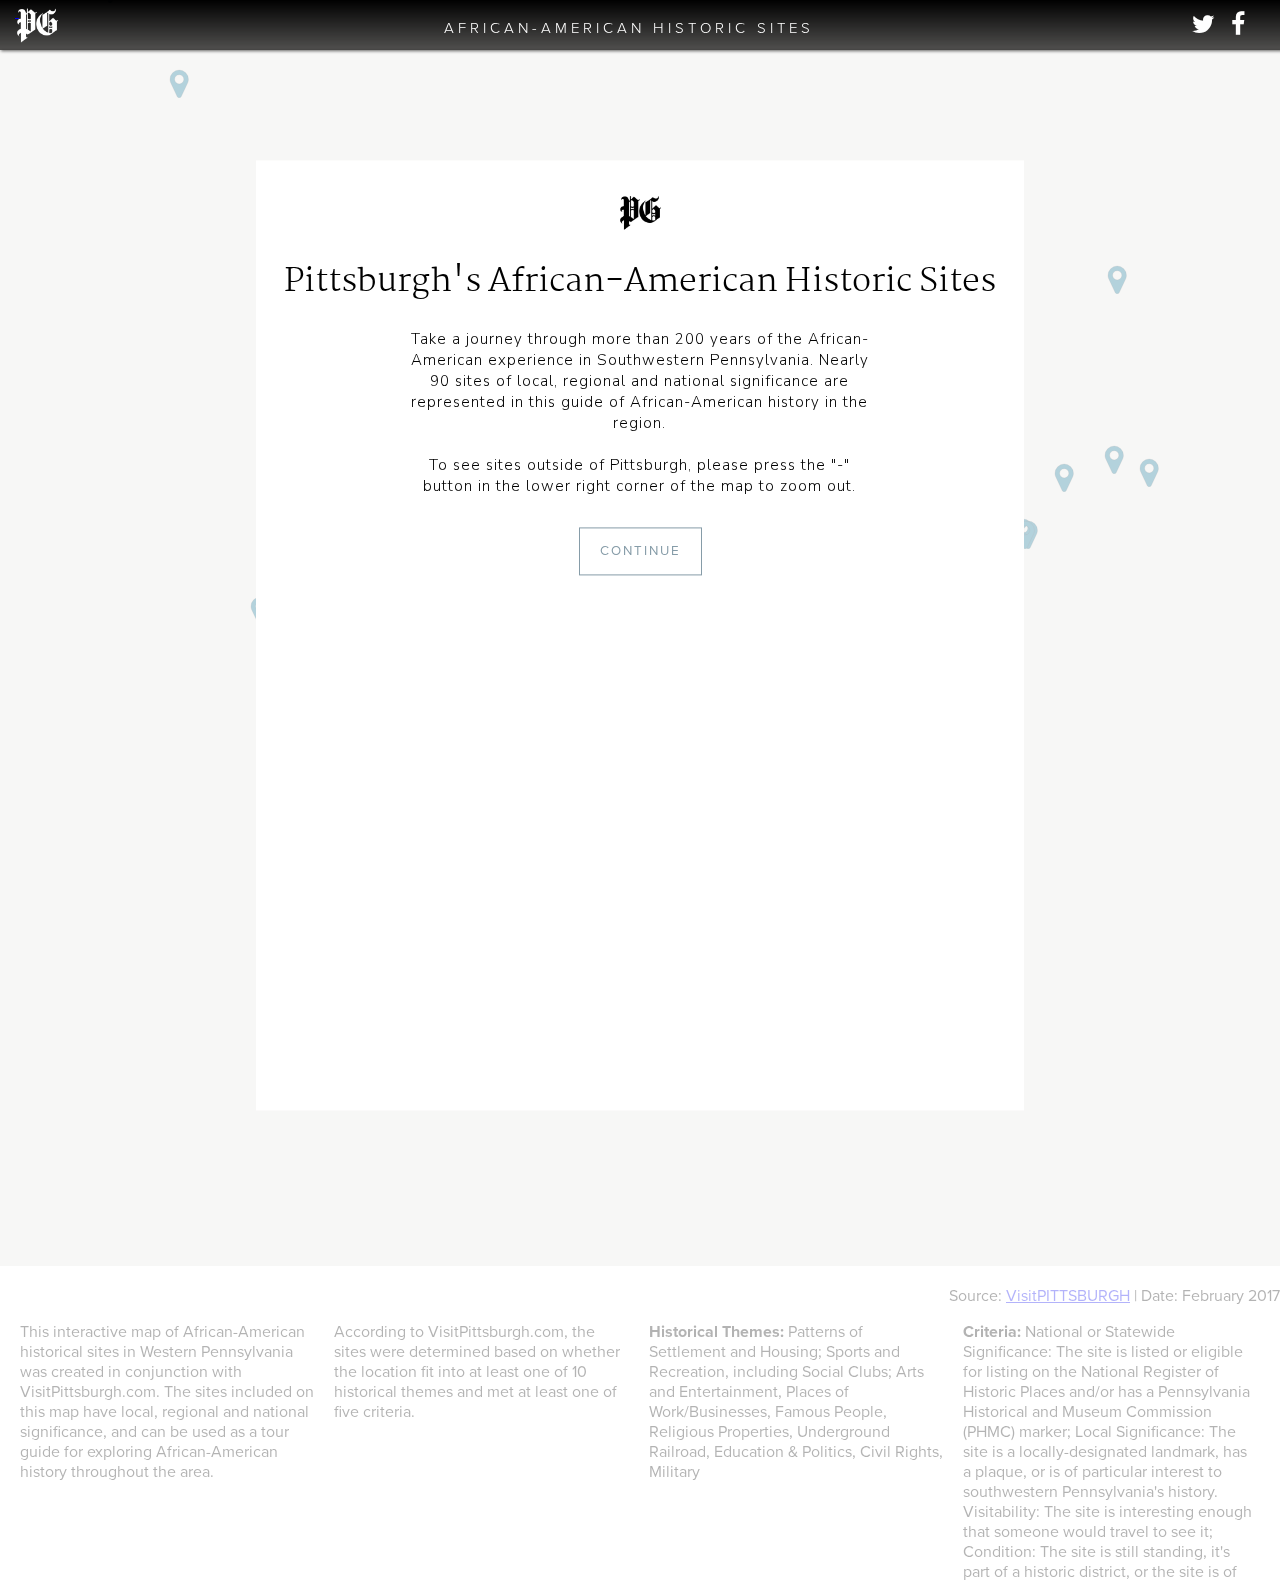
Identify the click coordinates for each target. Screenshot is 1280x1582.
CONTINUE (640, 552)
